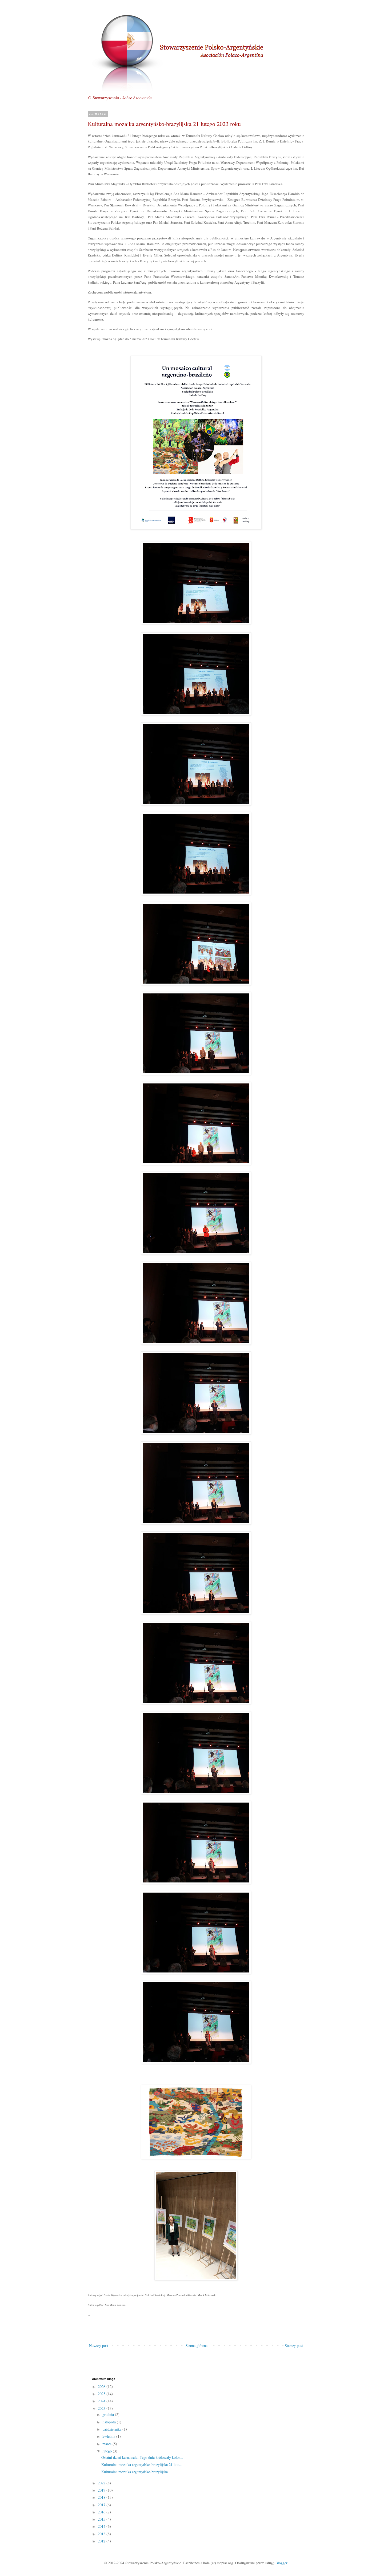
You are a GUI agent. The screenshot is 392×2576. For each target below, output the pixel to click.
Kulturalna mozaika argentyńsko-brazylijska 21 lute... (142, 2465)
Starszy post (294, 2345)
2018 (102, 2497)
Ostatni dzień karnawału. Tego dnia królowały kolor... (142, 2457)
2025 (102, 2394)
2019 (102, 2490)
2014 (102, 2526)
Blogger (281, 2563)
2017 (102, 2505)
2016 (102, 2512)
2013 (102, 2534)
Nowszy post (99, 2345)
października (112, 2429)
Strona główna (197, 2345)
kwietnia (109, 2436)
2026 (102, 2387)
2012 (102, 2541)
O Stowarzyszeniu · (120, 98)
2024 (102, 2401)
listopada (110, 2422)
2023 (102, 2408)
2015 (102, 2519)
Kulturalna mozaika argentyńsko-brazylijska (135, 2472)
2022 (102, 2483)
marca (107, 2444)
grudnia (109, 2414)
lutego (108, 2451)
